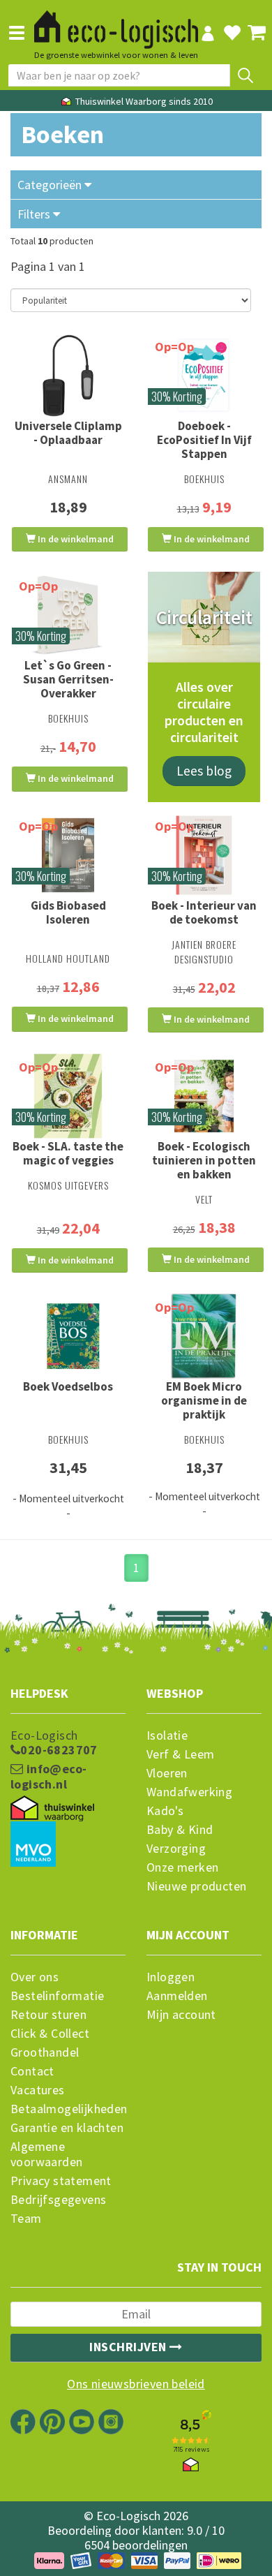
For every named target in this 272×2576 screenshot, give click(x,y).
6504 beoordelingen (136, 2545)
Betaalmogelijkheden (68, 2109)
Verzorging (176, 1849)
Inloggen (171, 1977)
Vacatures (38, 2090)
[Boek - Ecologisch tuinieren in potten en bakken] (204, 1096)
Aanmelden (177, 1996)
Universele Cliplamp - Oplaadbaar (68, 433)
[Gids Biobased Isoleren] (68, 855)
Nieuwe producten (196, 1886)
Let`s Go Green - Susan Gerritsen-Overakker (68, 679)
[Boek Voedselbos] (68, 1336)
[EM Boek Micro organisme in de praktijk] (204, 1336)
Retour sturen (48, 2015)
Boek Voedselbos (68, 1386)
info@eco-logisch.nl (48, 1777)
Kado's (165, 1811)
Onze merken (182, 1867)
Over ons (35, 1977)
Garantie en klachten (67, 2128)
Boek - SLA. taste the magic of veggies (68, 1153)
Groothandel (45, 2052)
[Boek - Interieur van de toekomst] (204, 855)
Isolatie (167, 1735)
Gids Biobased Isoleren (68, 912)
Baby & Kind (180, 1830)
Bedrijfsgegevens (58, 2200)
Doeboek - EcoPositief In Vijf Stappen (204, 440)
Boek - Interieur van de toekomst (204, 912)
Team (26, 2219)
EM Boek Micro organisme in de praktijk (204, 1400)
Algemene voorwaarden (46, 2154)
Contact (32, 2071)
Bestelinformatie (57, 1996)
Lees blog (204, 771)
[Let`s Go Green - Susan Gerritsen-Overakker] (68, 615)
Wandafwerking (189, 1792)
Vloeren (167, 1773)
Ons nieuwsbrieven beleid (136, 2384)
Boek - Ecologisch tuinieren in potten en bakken (204, 1160)
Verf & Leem (180, 1754)
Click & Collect (50, 2034)
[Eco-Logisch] (116, 24)
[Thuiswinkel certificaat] (52, 1809)
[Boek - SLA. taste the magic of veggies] (68, 1096)
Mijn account (181, 2015)
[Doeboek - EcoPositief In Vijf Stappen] (204, 376)
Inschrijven (129, 2347)
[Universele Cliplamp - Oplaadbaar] (68, 376)
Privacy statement (61, 2181)
